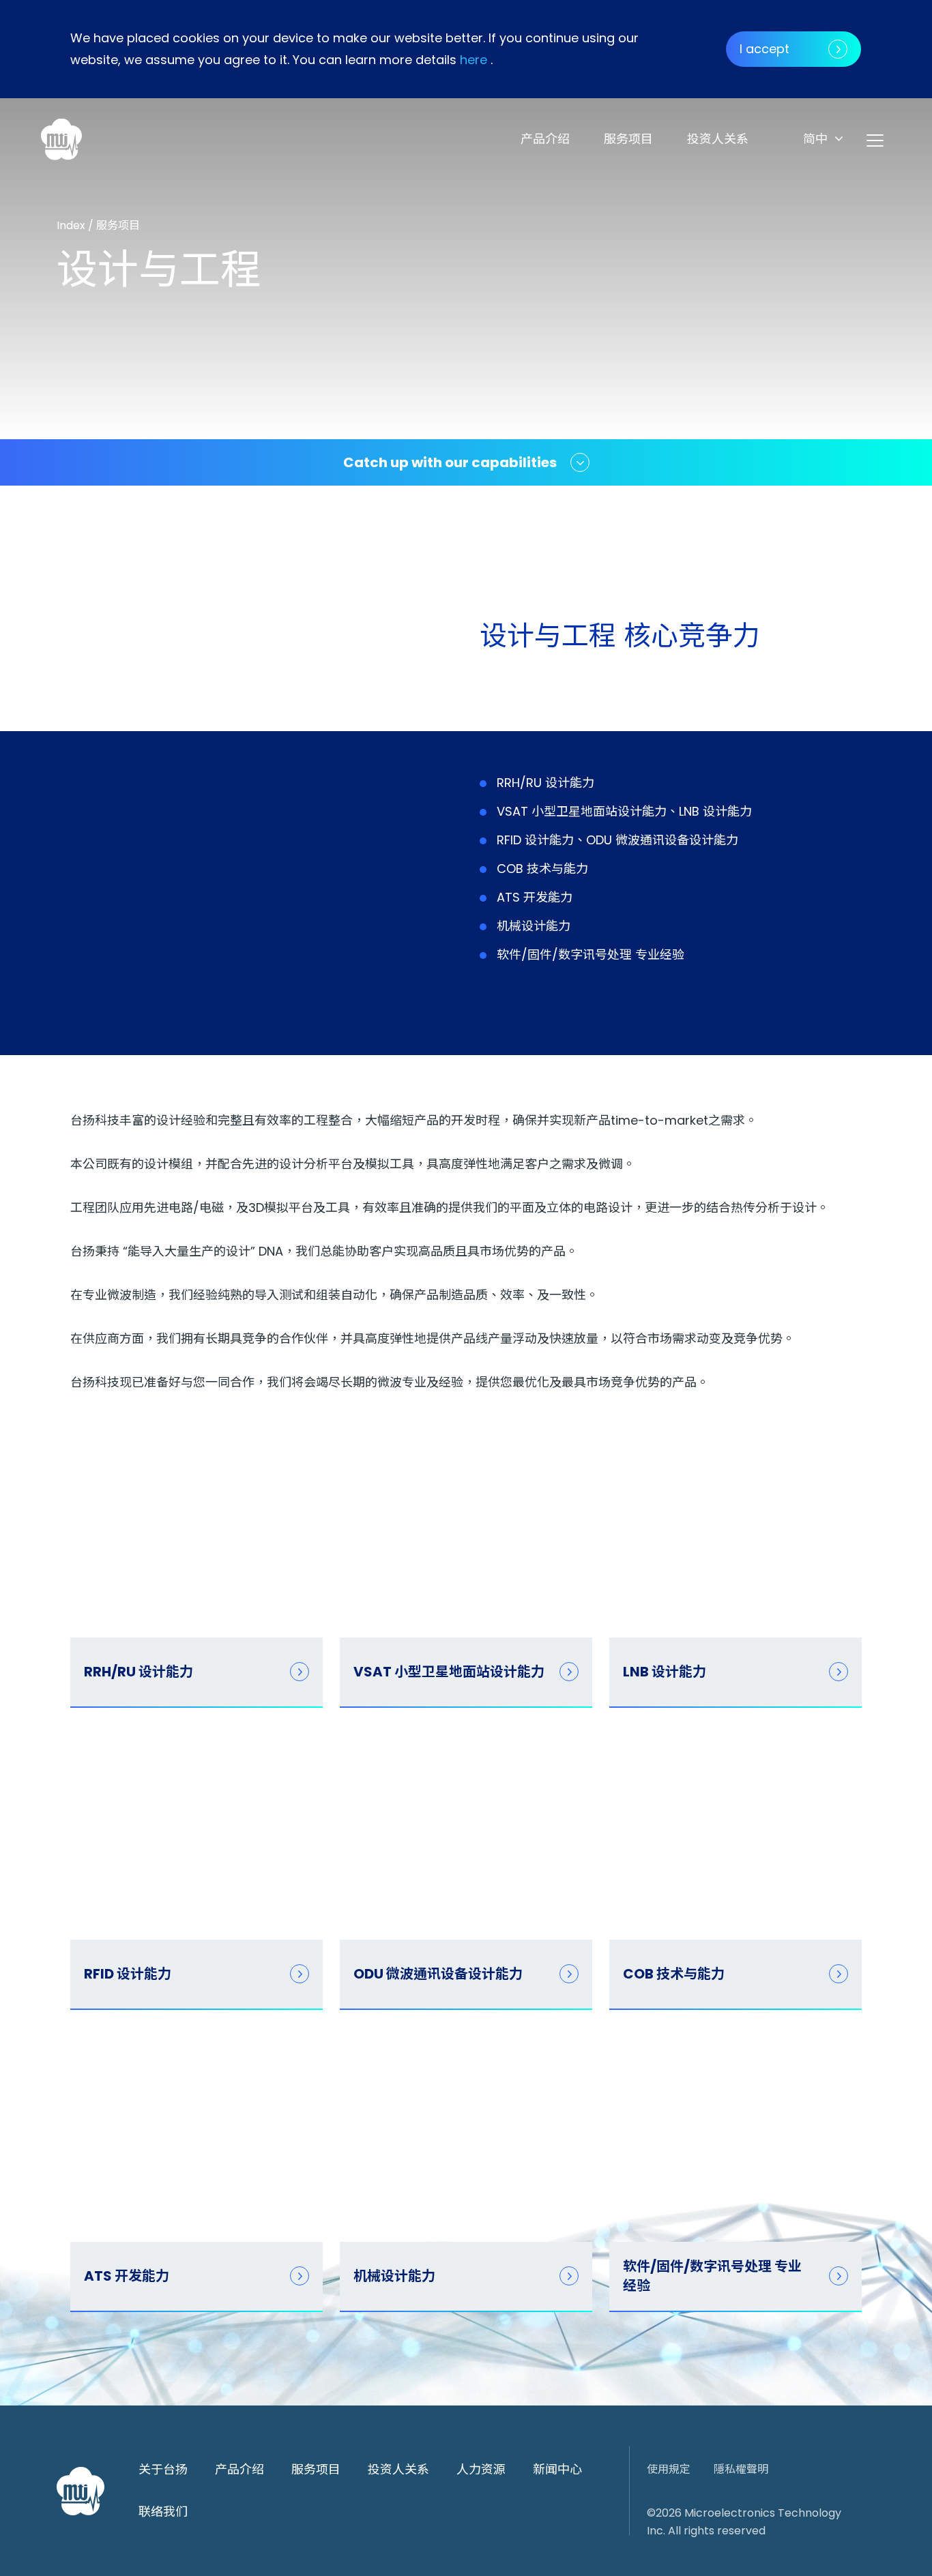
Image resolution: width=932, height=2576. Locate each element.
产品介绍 (545, 139)
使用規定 (669, 2469)
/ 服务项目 (114, 225)
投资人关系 (718, 139)
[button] (823, 139)
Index (72, 225)
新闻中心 (557, 2469)
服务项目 (628, 139)
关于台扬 (163, 2469)
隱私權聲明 (741, 2469)
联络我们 (163, 2512)
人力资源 (481, 2469)
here (474, 60)
